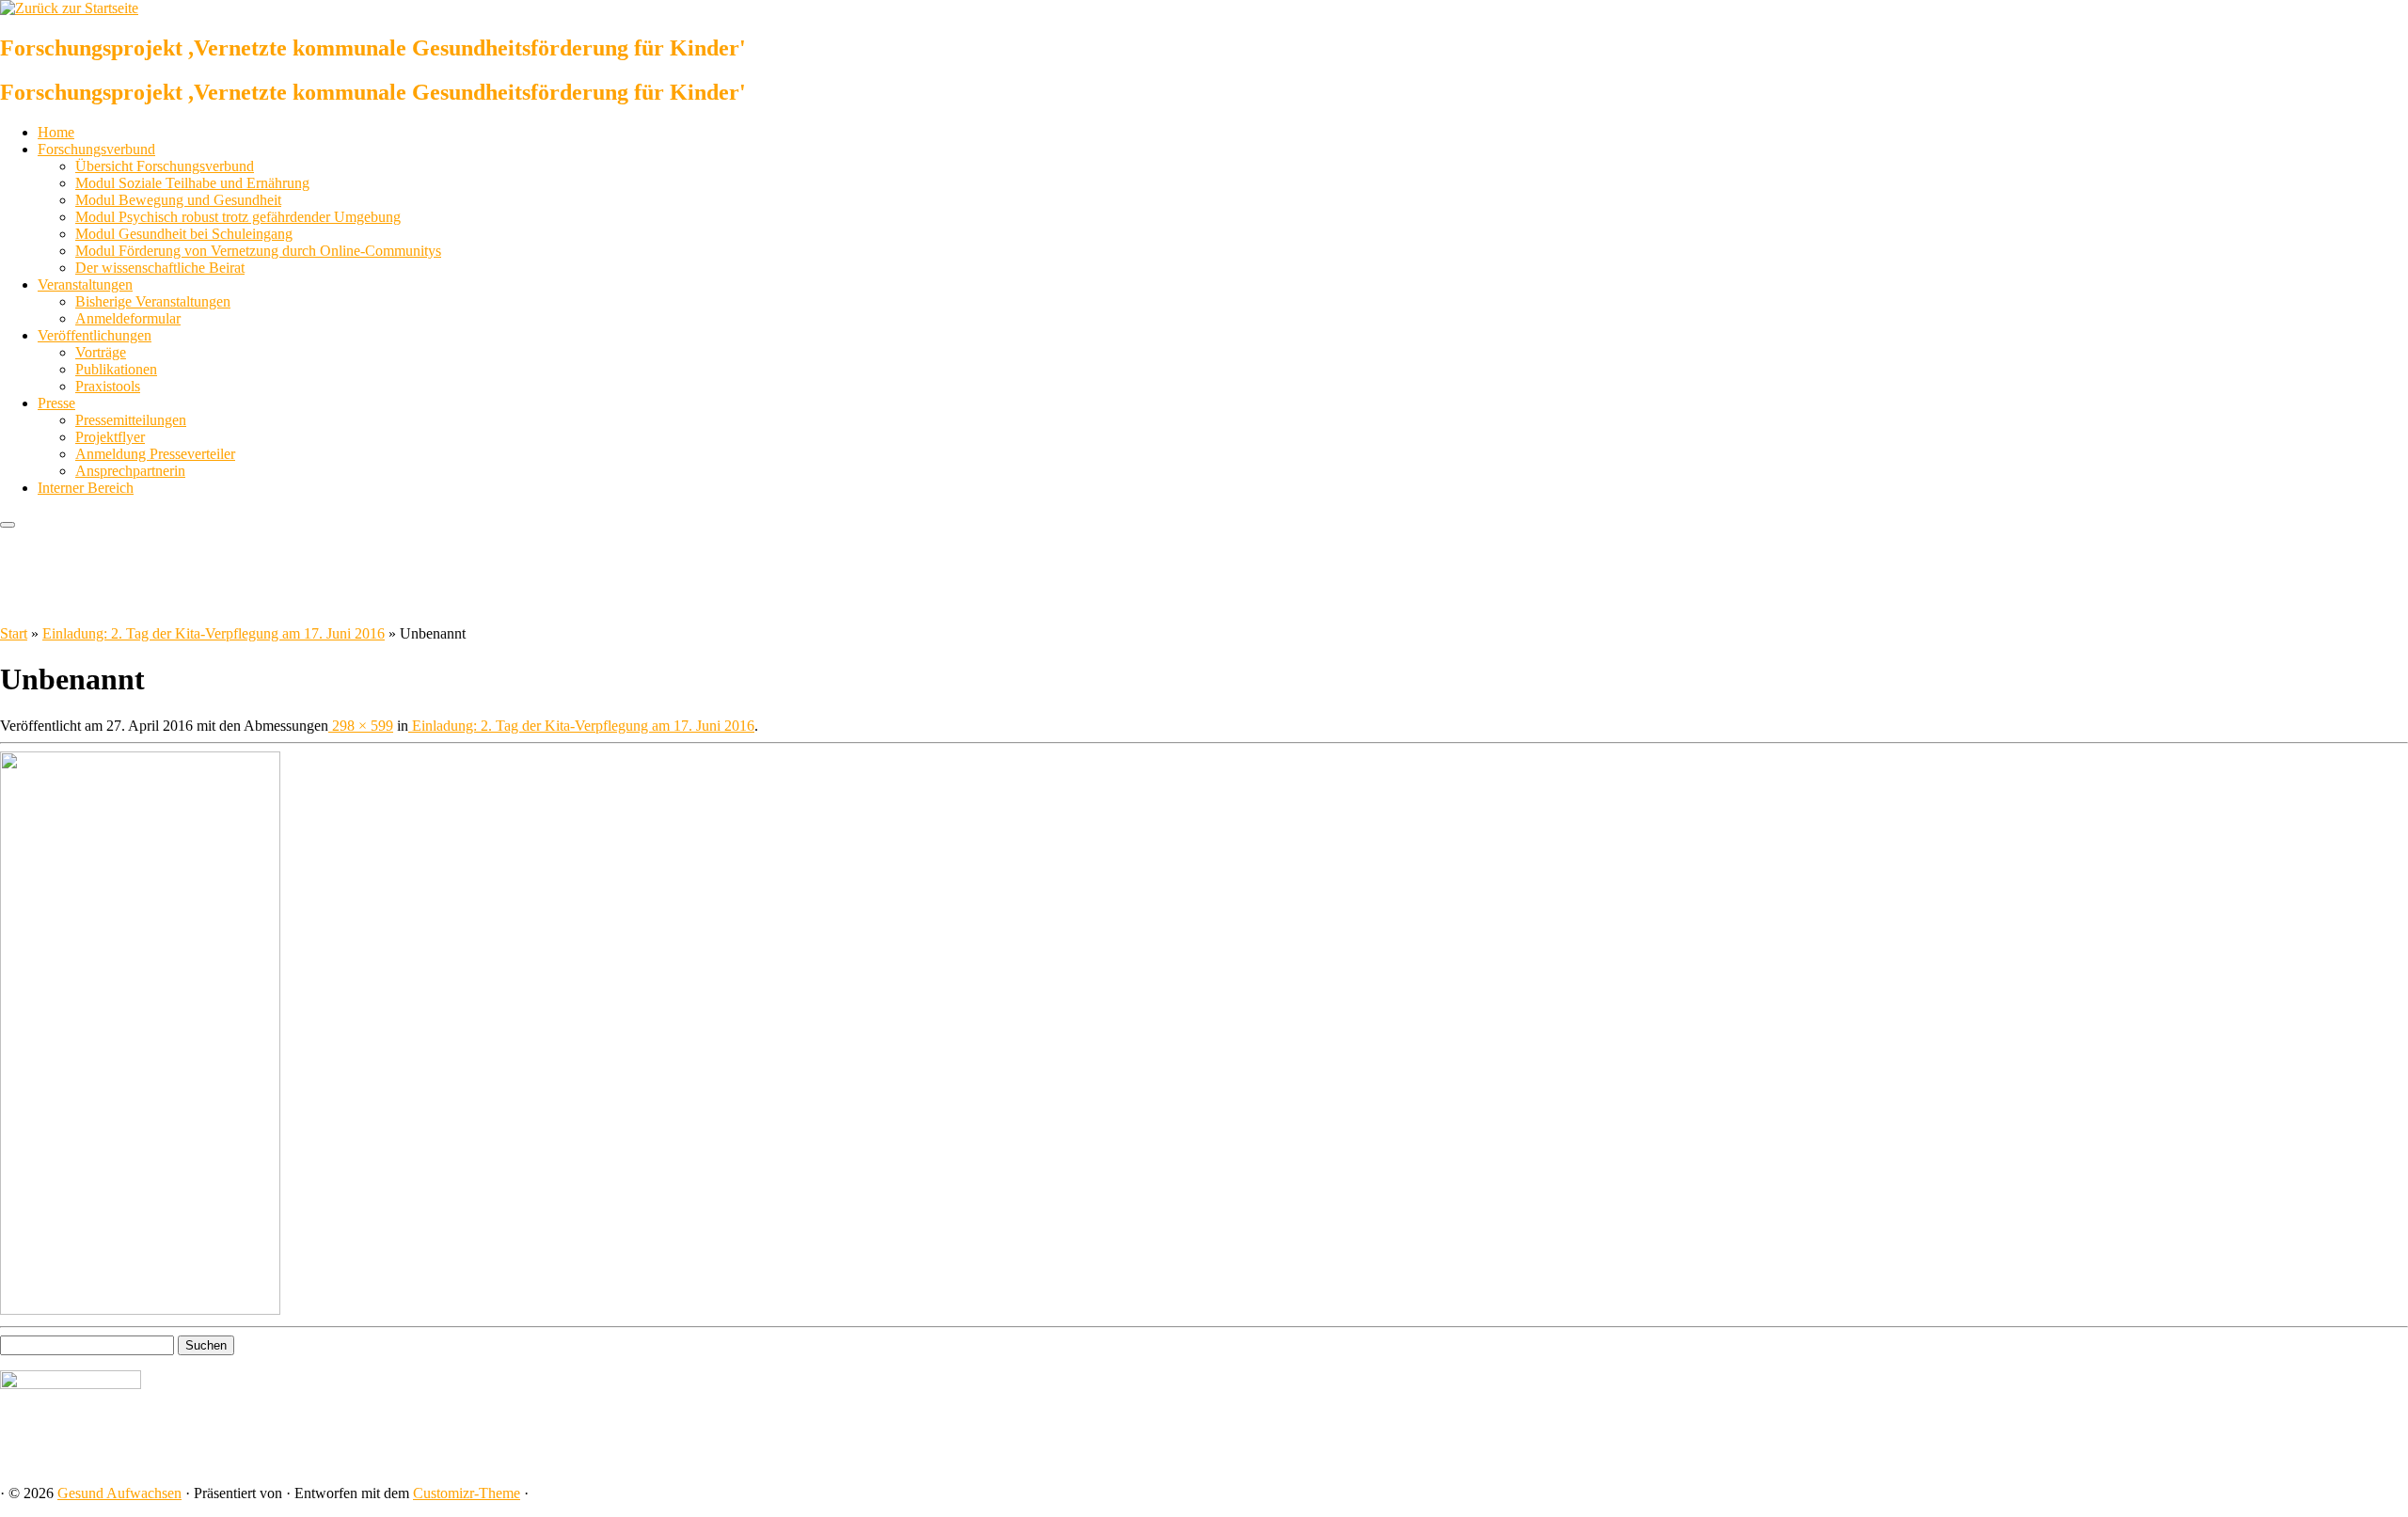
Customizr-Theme (467, 1493)
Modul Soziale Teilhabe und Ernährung (192, 183)
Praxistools (108, 386)
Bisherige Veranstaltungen (153, 301)
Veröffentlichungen (95, 335)
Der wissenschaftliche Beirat (160, 268)
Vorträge (101, 352)
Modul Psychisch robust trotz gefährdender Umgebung (238, 217)
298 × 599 (361, 726)
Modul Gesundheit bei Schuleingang (184, 234)
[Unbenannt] (140, 1310)
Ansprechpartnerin (130, 471)
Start (14, 633)
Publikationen (116, 369)
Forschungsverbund (96, 149)
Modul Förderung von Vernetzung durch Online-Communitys (258, 251)
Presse (56, 403)
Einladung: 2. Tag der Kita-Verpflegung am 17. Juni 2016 (214, 633)
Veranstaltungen (85, 284)
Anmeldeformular (128, 318)
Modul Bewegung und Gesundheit (178, 200)
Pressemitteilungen (131, 420)
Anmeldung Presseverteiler (155, 454)
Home (56, 132)
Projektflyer (110, 437)
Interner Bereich (86, 488)
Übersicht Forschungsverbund (165, 166)
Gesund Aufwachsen (119, 1493)
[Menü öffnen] (8, 525)
